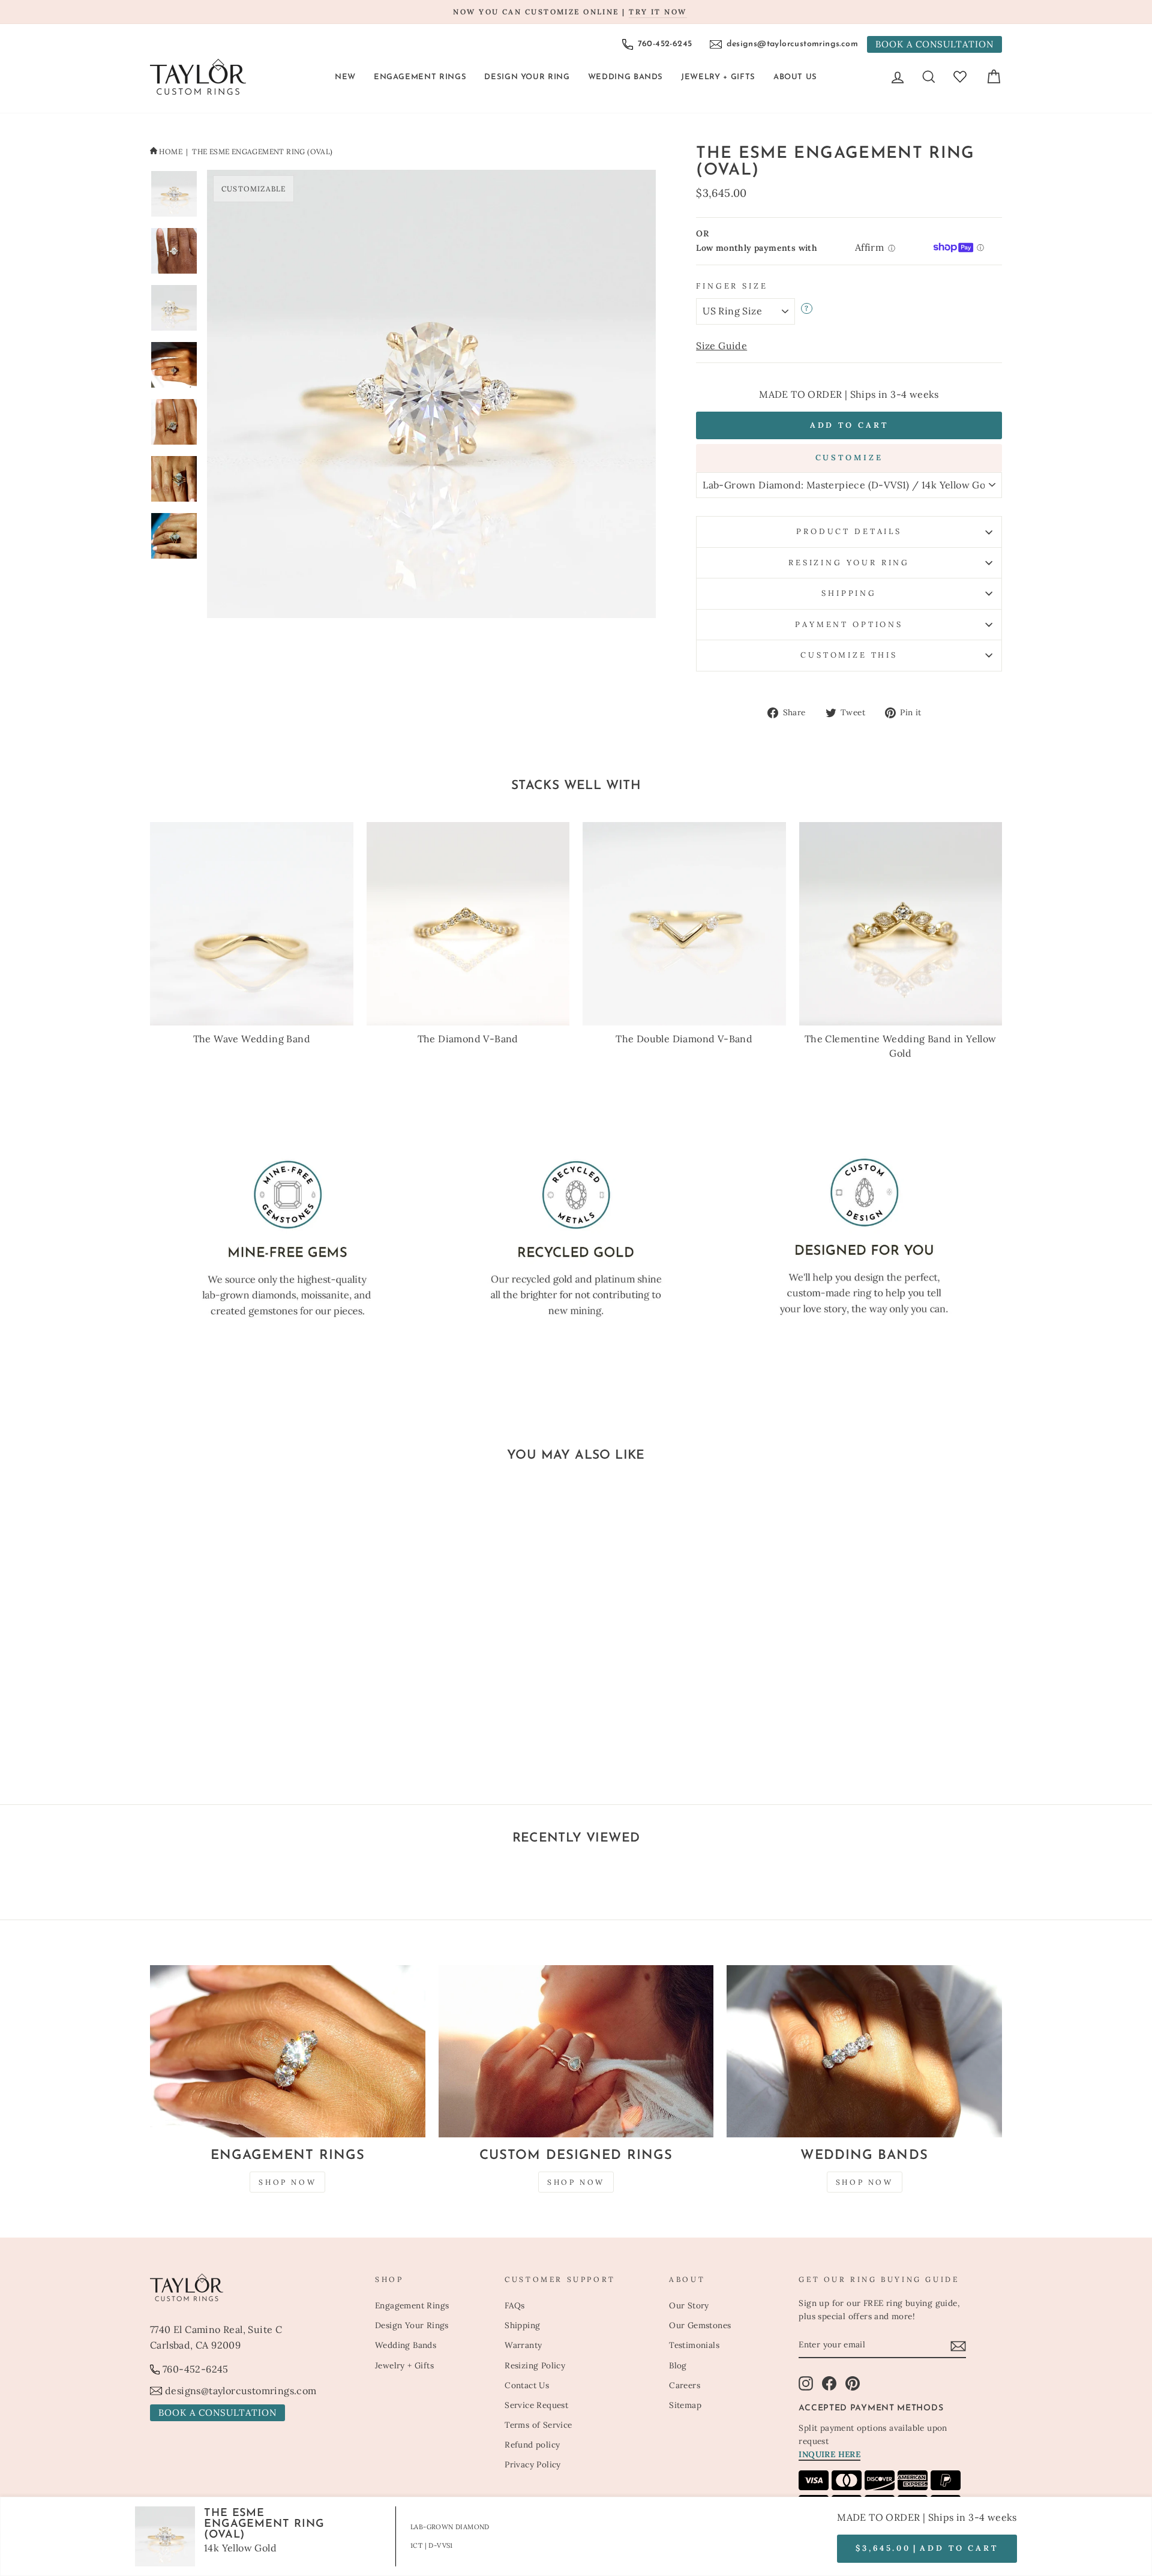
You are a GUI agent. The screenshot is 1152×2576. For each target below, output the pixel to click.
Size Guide (721, 346)
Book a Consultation (934, 44)
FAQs (515, 2305)
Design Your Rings (412, 2325)
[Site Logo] (198, 77)
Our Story (689, 2305)
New (345, 77)
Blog (678, 2365)
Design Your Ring (527, 77)
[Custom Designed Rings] (576, 2051)
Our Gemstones (700, 2325)
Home (171, 152)
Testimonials (694, 2345)
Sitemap (685, 2405)
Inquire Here (829, 2454)
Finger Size (732, 286)
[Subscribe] (958, 2346)
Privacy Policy (533, 2464)
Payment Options (849, 624)
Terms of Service (538, 2425)
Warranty (523, 2345)
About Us (795, 77)
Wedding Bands (625, 77)
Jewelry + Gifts (718, 77)
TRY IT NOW (658, 12)
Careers (685, 2385)
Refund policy (532, 2445)
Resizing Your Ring (849, 563)
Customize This (849, 655)
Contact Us (527, 2385)
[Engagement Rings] (288, 2051)
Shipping (849, 593)
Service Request (536, 2405)
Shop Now (287, 2182)
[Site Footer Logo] (256, 2287)
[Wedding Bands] (864, 2051)
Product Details (849, 531)
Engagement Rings (420, 77)
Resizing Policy (535, 2365)
